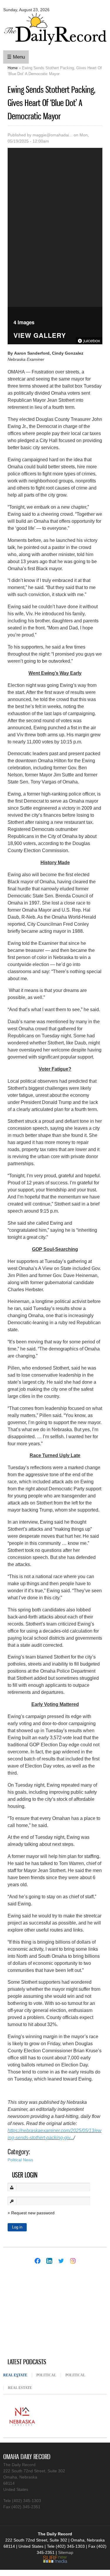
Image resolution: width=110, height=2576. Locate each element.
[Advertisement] (47, 2312)
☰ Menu (16, 57)
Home (13, 68)
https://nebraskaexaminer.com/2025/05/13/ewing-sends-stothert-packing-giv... (55, 2134)
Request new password (33, 2213)
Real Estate (17, 2375)
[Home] (55, 46)
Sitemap (66, 2552)
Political (46, 2375)
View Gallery (40, 336)
